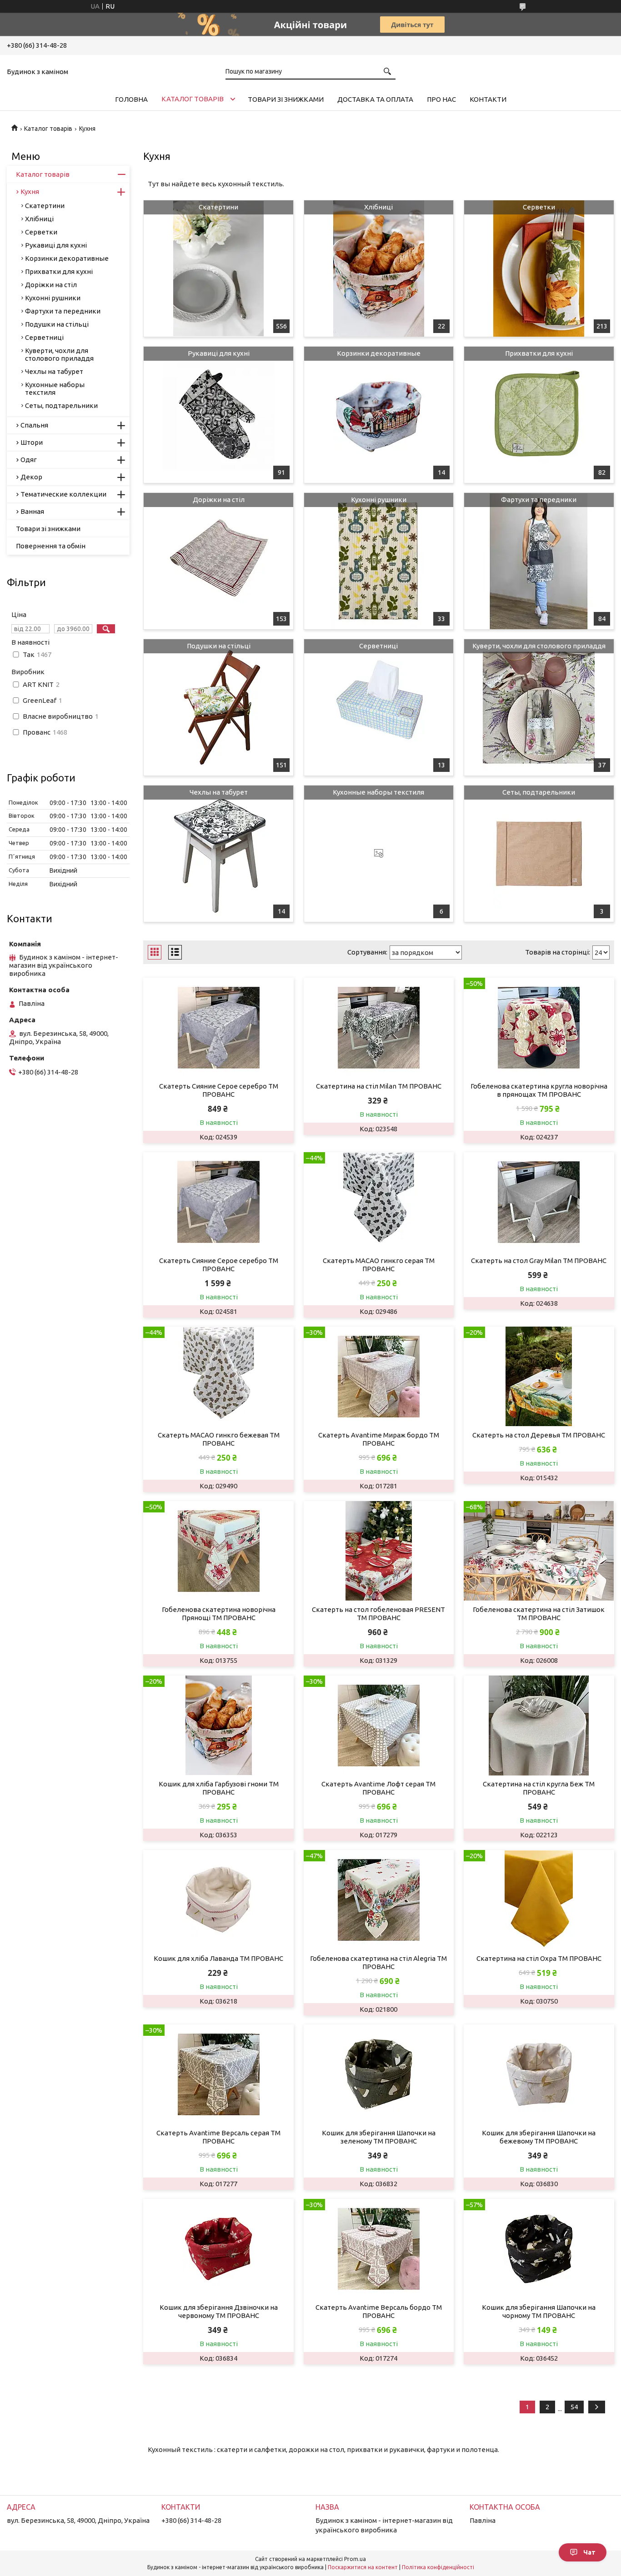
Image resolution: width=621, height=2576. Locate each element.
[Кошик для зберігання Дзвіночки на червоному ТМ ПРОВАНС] (218, 2249)
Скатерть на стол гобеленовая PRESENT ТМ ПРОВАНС (378, 1614)
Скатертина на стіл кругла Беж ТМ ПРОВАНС (539, 1788)
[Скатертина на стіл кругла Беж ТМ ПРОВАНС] (539, 1726)
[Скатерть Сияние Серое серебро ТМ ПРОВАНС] (218, 1028)
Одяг (29, 460)
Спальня (34, 425)
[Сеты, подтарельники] (539, 854)
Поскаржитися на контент (363, 2567)
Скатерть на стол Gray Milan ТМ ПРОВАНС (539, 1261)
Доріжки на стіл (219, 500)
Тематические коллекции (63, 494)
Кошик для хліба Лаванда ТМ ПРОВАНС (218, 1958)
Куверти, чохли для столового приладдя (539, 646)
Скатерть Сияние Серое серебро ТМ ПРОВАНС (219, 1090)
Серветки (539, 207)
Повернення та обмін (51, 546)
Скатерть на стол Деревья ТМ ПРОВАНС (539, 1435)
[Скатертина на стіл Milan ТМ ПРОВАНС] (379, 1028)
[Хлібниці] (379, 269)
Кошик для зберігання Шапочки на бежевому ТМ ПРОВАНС (539, 2137)
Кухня (30, 191)
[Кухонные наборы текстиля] (379, 854)
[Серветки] (539, 269)
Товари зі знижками (286, 99)
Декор (31, 477)
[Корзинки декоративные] (379, 415)
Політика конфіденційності (438, 2567)
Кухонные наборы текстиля (378, 792)
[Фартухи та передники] (539, 561)
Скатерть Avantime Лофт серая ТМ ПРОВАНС (378, 1788)
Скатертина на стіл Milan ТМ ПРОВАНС (379, 1086)
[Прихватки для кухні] (539, 415)
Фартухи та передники (539, 500)
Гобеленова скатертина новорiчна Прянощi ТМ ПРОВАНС (219, 1614)
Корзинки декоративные (379, 353)
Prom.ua (355, 2559)
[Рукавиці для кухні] (218, 415)
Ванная (32, 511)
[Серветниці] (379, 707)
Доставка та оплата (375, 99)
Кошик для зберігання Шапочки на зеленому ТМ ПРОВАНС (379, 2137)
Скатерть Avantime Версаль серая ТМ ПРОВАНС (218, 2137)
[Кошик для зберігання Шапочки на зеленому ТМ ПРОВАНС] (379, 2074)
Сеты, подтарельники (539, 792)
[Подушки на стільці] (218, 707)
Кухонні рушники (379, 500)
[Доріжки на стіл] (218, 561)
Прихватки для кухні (539, 353)
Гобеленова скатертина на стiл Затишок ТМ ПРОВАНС (539, 1614)
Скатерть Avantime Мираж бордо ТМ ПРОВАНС (379, 1439)
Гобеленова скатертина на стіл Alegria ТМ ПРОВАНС (378, 1962)
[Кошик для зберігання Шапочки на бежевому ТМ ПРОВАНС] (539, 2074)
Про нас (441, 99)
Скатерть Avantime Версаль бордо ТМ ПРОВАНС (379, 2311)
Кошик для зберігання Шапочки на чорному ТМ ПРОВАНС (539, 2311)
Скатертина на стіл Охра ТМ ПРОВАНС (539, 1958)
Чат (589, 2552)
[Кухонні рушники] (379, 561)
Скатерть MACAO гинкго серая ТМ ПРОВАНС (379, 1265)
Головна (131, 99)
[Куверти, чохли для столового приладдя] (539, 707)
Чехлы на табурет (219, 792)
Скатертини (218, 207)
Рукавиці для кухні (219, 353)
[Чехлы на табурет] (218, 854)
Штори (32, 442)
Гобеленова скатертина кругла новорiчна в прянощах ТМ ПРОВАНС (539, 1090)
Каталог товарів (193, 99)
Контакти (488, 99)
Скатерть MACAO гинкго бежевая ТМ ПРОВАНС (219, 1439)
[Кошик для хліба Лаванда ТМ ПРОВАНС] (218, 1900)
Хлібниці (378, 207)
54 (574, 2407)
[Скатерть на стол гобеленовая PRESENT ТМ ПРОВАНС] (379, 1551)
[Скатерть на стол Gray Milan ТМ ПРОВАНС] (539, 1202)
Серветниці (378, 646)
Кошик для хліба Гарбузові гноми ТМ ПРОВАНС (219, 1788)
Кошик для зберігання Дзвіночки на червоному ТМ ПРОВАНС (219, 2311)
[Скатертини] (218, 269)
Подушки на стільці (219, 646)
